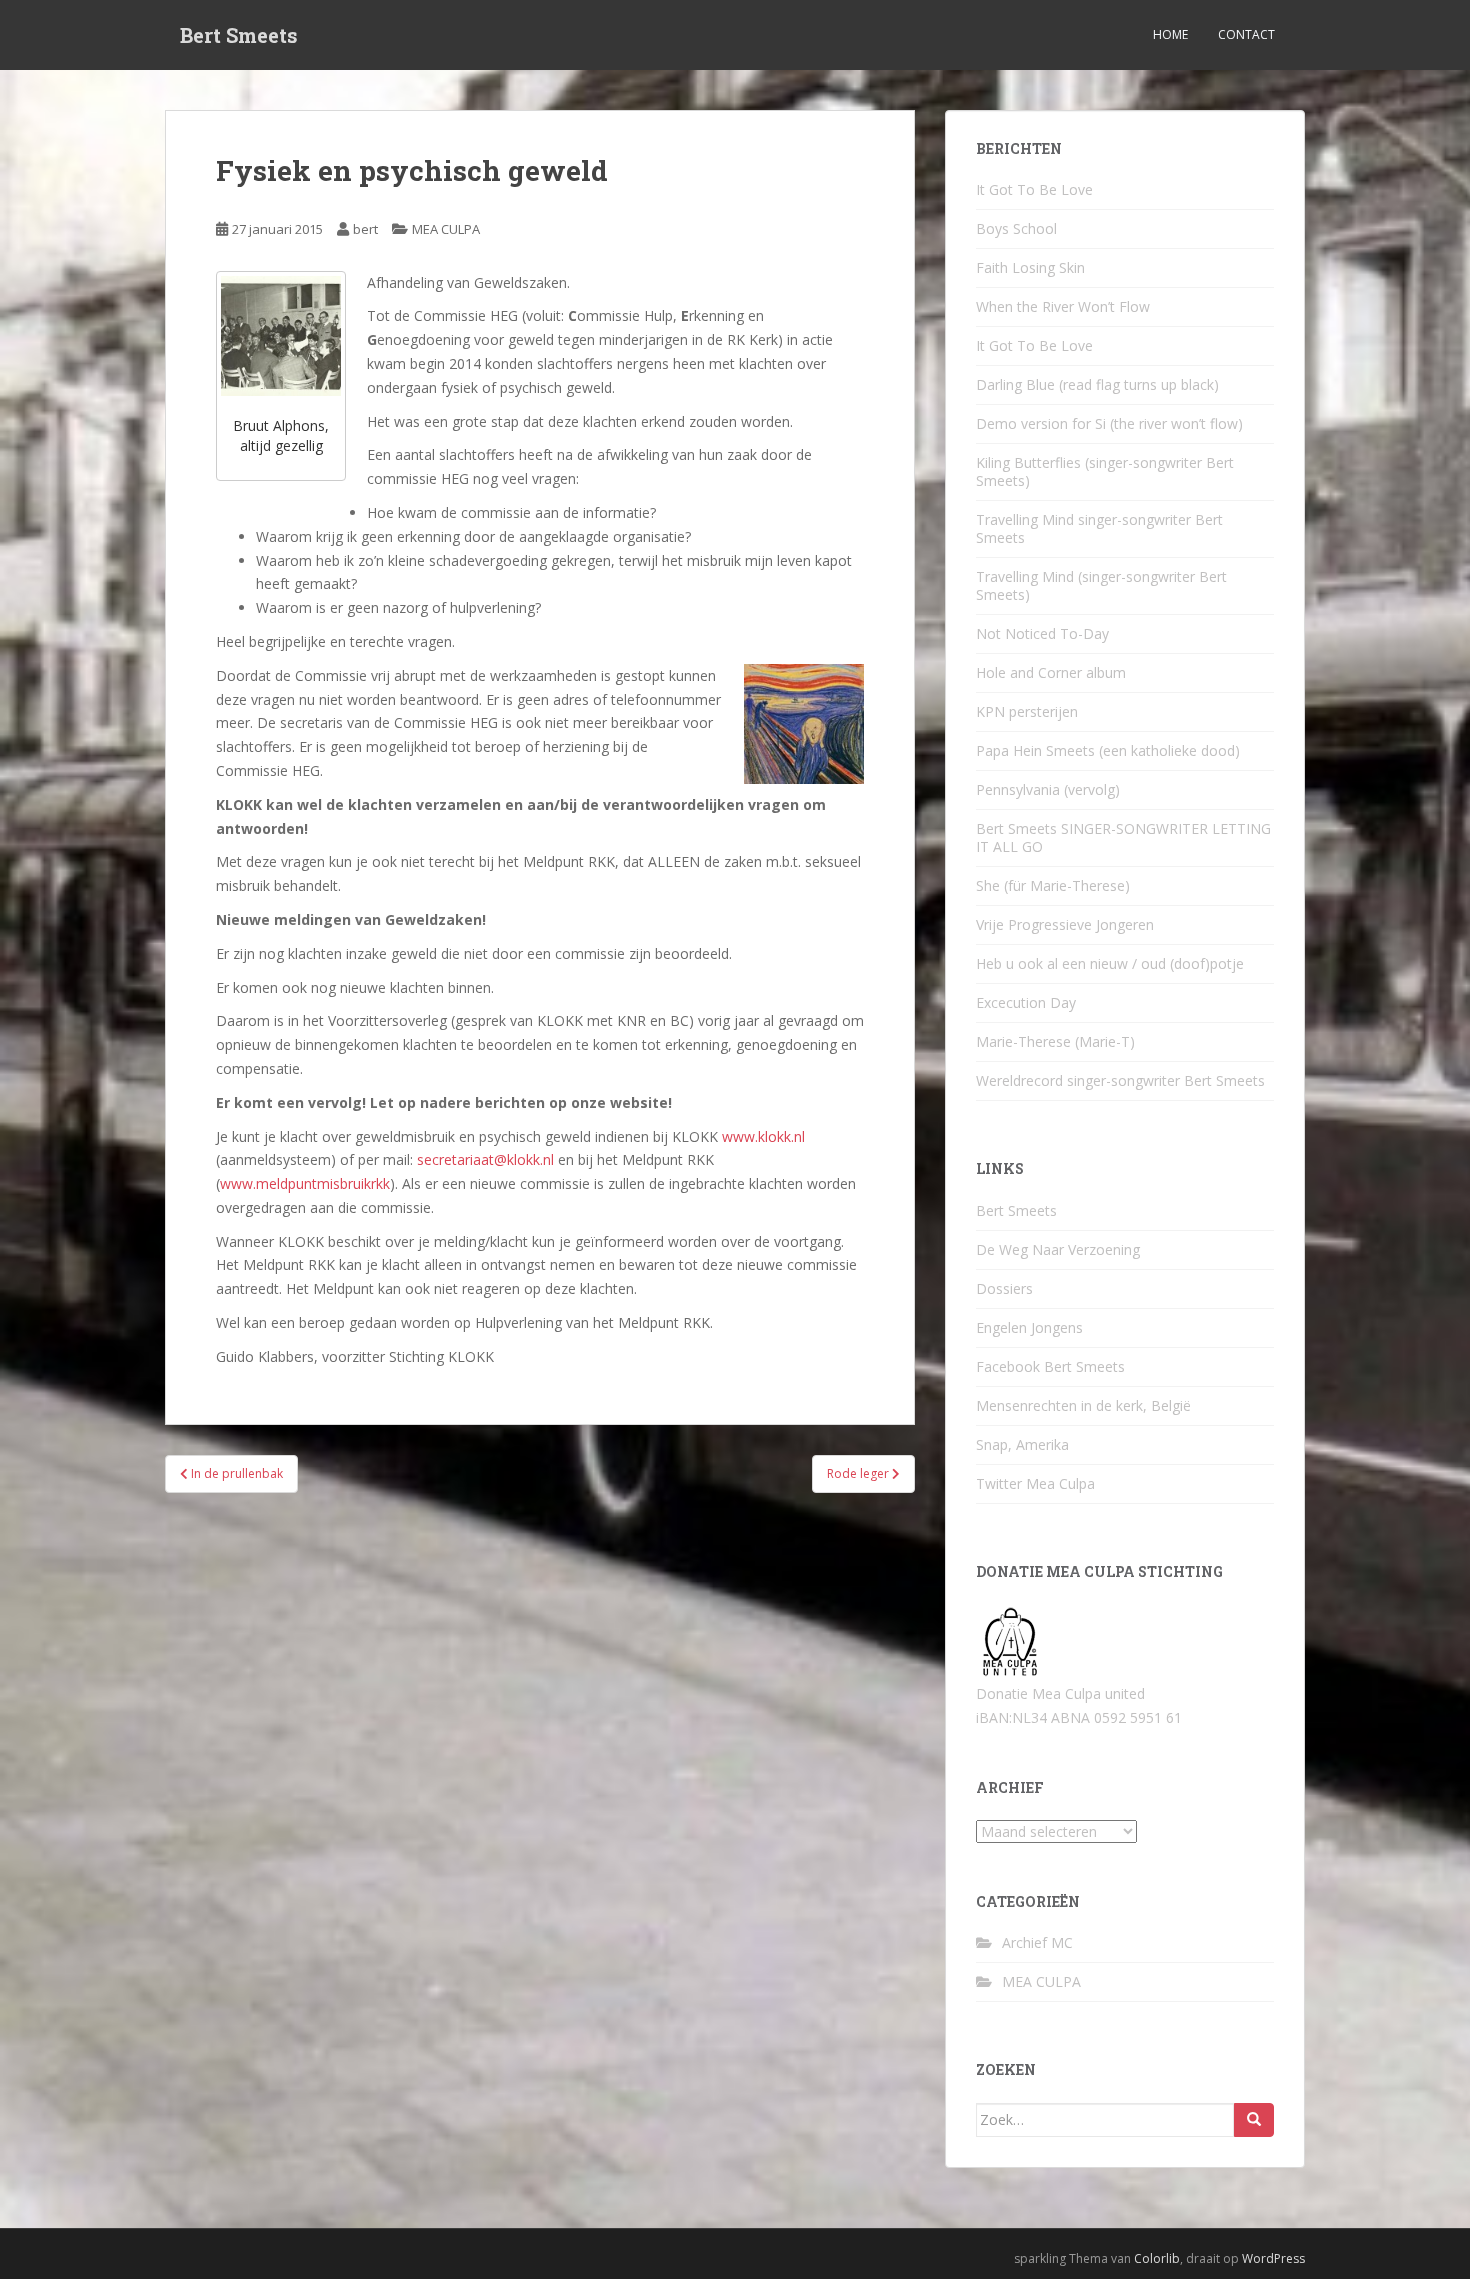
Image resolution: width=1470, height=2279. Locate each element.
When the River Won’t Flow (1063, 306)
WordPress (1273, 2258)
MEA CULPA (446, 229)
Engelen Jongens (1029, 1327)
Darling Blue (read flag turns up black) (1097, 384)
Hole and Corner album (1051, 672)
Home (1170, 34)
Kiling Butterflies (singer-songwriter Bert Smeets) (1105, 471)
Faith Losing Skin (1030, 267)
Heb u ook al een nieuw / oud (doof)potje (1110, 963)
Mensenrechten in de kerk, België (1083, 1405)
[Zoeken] (1254, 2120)
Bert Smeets (239, 35)
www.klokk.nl (763, 1136)
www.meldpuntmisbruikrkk (305, 1183)
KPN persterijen (1027, 711)
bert (365, 229)
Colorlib (1157, 2258)
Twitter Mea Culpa (1035, 1483)
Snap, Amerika (1022, 1444)
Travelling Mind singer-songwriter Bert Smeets (1099, 528)
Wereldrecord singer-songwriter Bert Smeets (1120, 1080)
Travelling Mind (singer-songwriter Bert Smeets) (1101, 585)
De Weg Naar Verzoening (1058, 1249)
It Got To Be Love (1034, 189)
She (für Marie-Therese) (1053, 885)
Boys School (1016, 228)
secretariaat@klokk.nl (485, 1159)
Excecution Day (1026, 1002)
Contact (1246, 34)
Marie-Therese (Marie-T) (1055, 1041)
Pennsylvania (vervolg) (1048, 789)
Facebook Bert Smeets (1050, 1366)
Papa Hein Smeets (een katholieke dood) (1108, 750)
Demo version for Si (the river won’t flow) (1109, 423)
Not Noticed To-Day (1042, 633)
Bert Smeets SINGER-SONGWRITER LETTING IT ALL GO (1123, 837)
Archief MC (1037, 1942)
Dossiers (1004, 1288)
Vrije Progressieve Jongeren (1065, 924)
